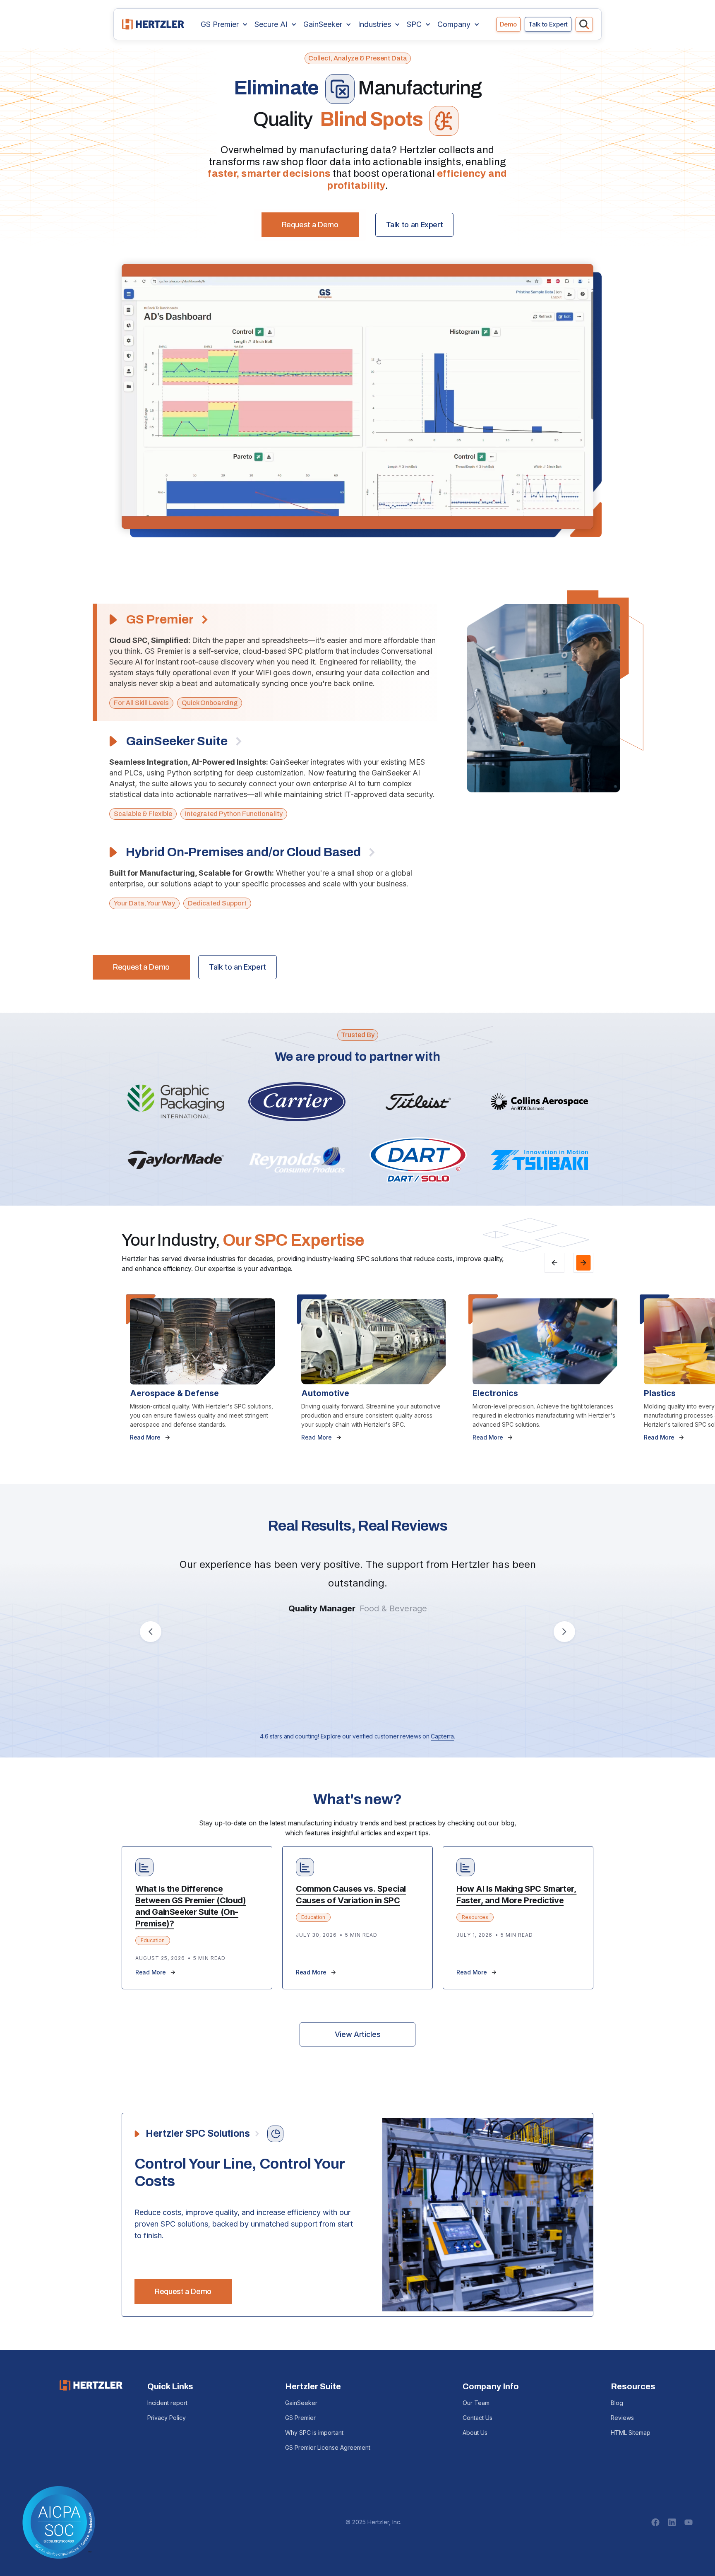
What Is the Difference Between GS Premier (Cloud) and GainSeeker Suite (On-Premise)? (191, 1906)
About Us (475, 2433)
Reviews (622, 2418)
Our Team (476, 2403)
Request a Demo (310, 225)
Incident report (167, 2403)
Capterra (442, 1736)
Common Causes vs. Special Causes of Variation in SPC (351, 1895)
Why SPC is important (314, 2433)
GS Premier (300, 2418)
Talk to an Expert (415, 225)
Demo (508, 24)
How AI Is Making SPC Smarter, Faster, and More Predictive (516, 1895)
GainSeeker (301, 2403)
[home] (153, 24)
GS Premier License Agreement (328, 2447)
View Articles (357, 2034)
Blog (617, 2403)
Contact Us (477, 2418)
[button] (224, 24)
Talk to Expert (548, 24)
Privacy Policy (167, 2418)
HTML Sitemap (631, 2433)
